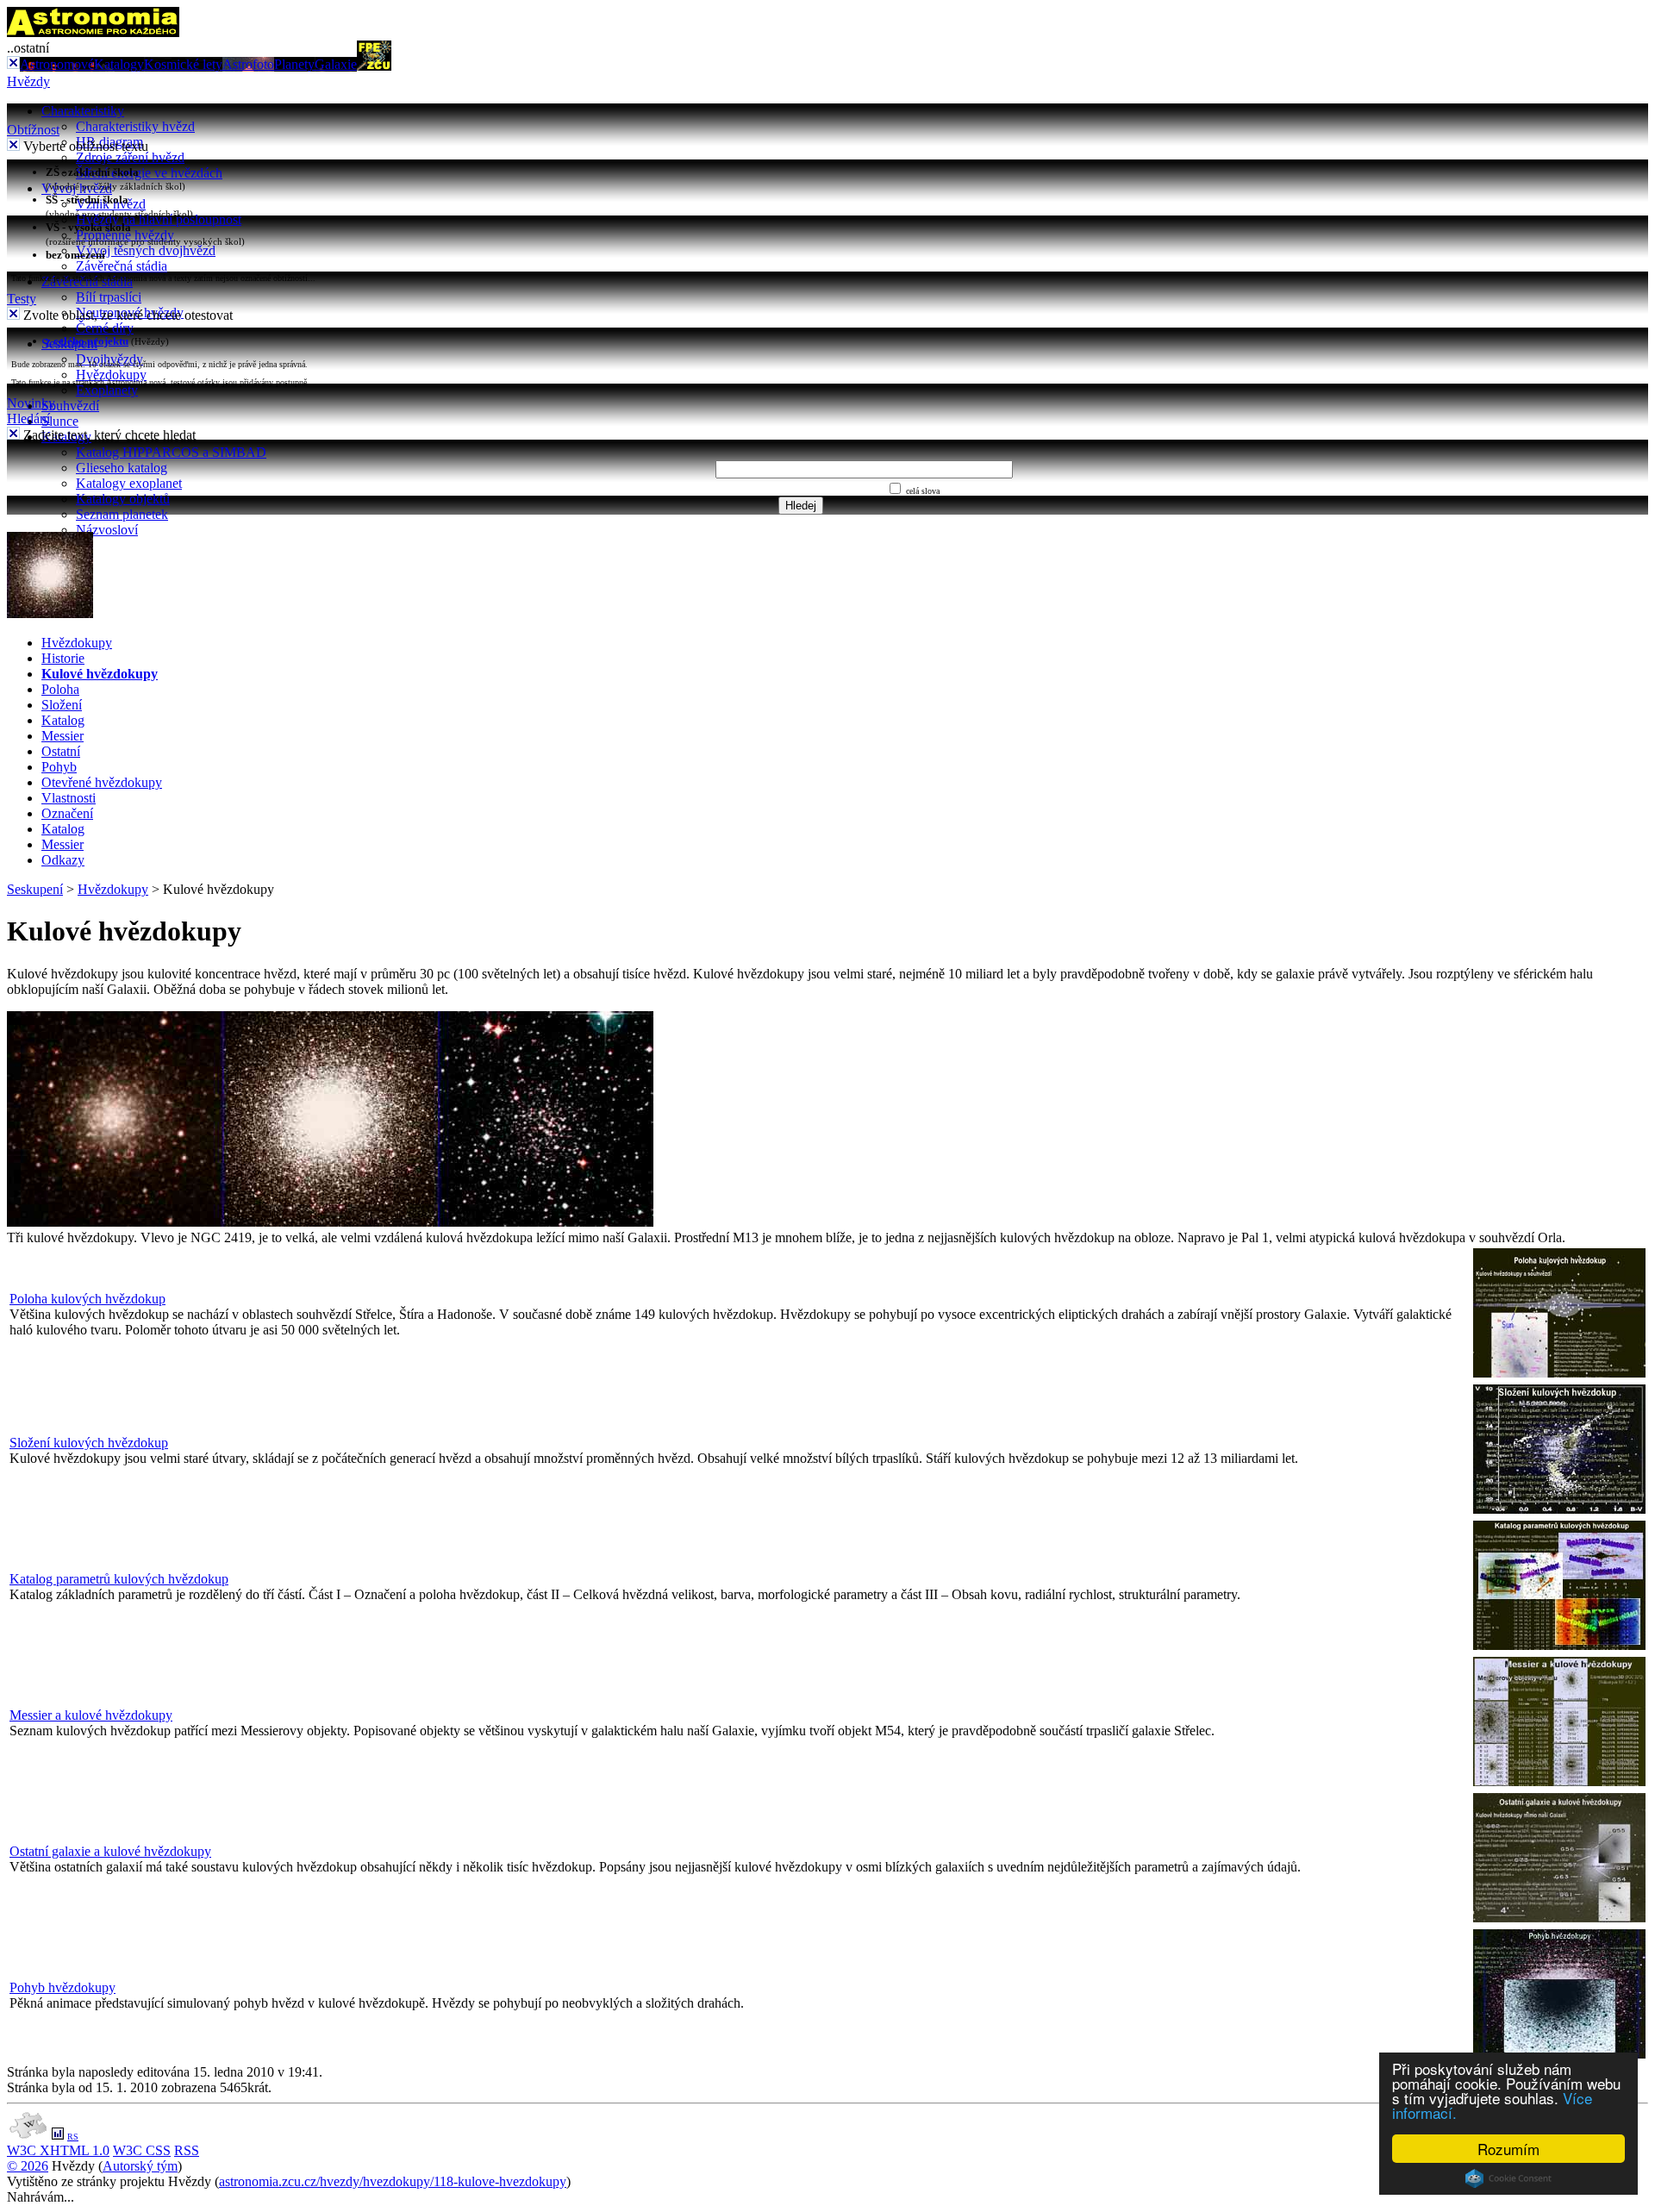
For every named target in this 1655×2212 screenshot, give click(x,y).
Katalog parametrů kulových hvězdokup (119, 1579)
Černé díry (105, 328)
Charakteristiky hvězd (135, 126)
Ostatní (61, 751)
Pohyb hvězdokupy (62, 1987)
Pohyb (59, 767)
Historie (63, 658)
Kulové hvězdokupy (100, 674)
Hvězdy (28, 81)
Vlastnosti (69, 798)
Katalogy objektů (123, 499)
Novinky (31, 403)
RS (73, 2137)
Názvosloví (107, 530)
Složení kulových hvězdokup (89, 1443)
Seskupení (35, 889)
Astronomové (57, 64)
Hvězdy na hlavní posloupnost (159, 219)
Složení (62, 705)
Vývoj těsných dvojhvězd (146, 250)
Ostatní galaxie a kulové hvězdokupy (110, 1851)
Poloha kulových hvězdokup (87, 1299)
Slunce (60, 421)
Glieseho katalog (122, 468)
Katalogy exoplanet (129, 483)
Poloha (60, 689)
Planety (294, 64)
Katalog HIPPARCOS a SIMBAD (171, 452)
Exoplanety (107, 390)
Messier (62, 736)
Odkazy (63, 860)
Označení (67, 813)
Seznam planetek (122, 514)
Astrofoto (248, 64)
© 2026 (28, 2166)
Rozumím (1508, 2149)
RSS (187, 2150)
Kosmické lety (183, 64)
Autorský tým (140, 2166)
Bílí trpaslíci (109, 297)
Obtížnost (33, 130)
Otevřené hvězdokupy (102, 782)
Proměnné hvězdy (125, 235)
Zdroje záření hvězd (130, 157)
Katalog (63, 720)
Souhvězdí (70, 406)
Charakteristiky (83, 111)
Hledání (28, 419)
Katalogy (119, 64)
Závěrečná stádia (122, 266)
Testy (22, 299)
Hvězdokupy (111, 375)
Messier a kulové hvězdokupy (91, 1715)
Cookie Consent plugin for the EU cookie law (1508, 2178)
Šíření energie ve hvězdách (149, 173)
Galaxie (336, 64)
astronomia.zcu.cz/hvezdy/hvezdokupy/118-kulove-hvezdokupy (393, 2181)
